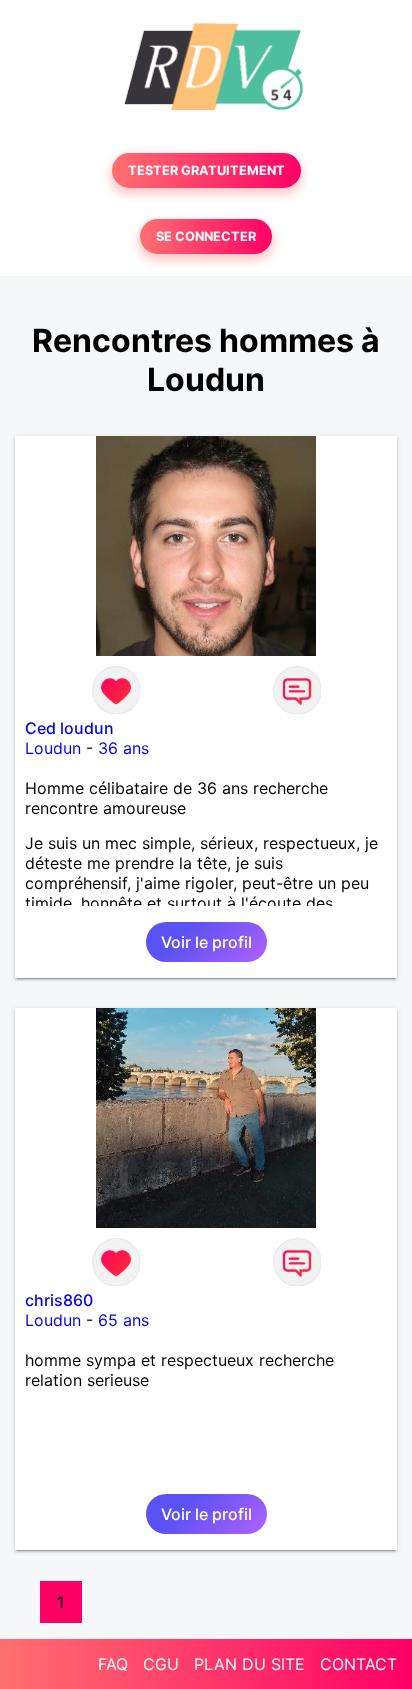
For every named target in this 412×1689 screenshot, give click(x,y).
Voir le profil (206, 942)
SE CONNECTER (206, 236)
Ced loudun (69, 728)
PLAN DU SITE (249, 1664)
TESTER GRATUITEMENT (206, 170)
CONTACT (358, 1664)
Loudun (53, 748)
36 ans (123, 748)
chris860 (59, 1300)
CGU (161, 1664)
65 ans (123, 1320)
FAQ (113, 1664)
